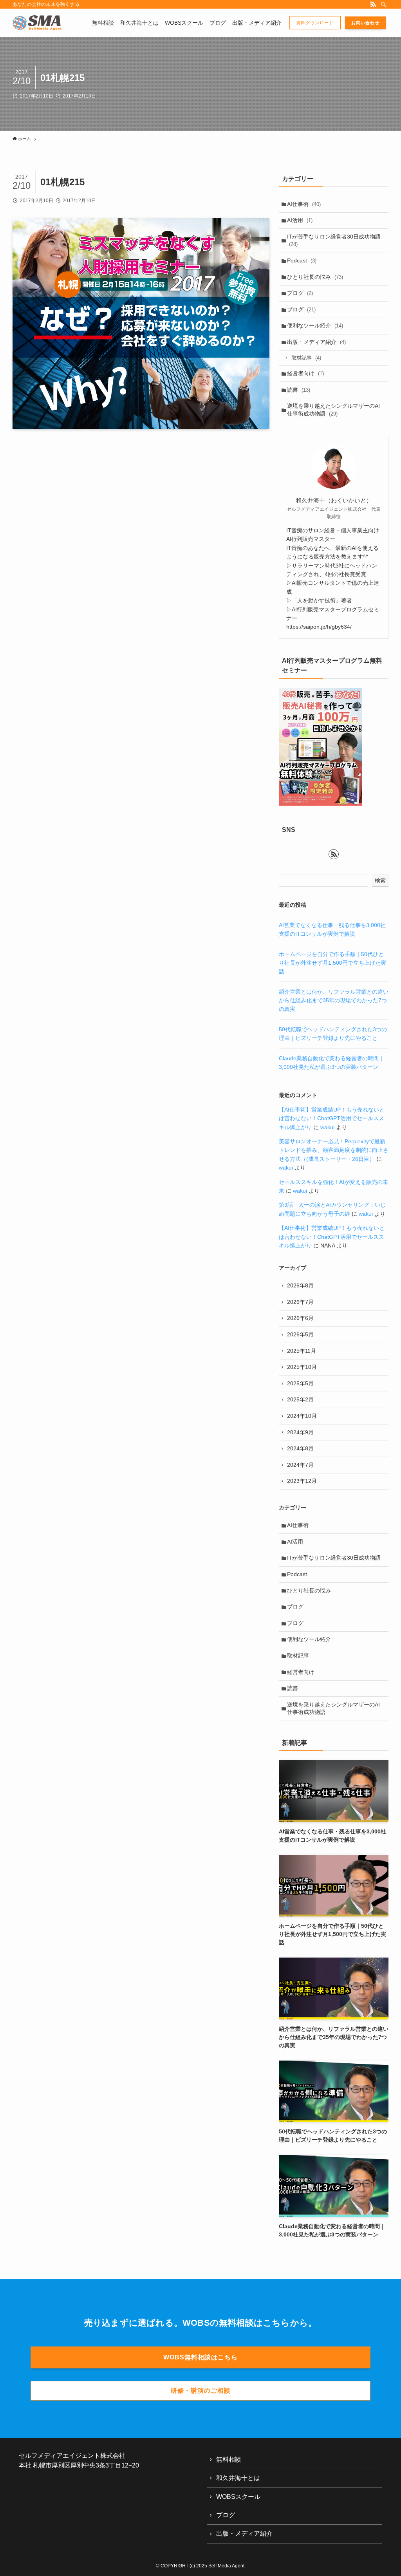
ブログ (300, 293)
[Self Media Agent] (37, 23)
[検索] (383, 4)
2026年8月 (300, 1285)
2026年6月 (300, 1318)
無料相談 (229, 2459)
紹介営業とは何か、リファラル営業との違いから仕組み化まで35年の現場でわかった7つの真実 (334, 1001)
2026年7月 (300, 1302)
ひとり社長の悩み (315, 277)
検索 (380, 880)
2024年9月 (300, 1432)
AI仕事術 (304, 204)
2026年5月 (300, 1334)
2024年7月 (300, 1465)
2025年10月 (302, 1367)
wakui (327, 1127)
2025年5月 (300, 1383)
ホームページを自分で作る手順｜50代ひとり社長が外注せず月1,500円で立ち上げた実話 (332, 963)
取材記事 (306, 358)
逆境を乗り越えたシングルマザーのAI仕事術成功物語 (333, 410)
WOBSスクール (238, 2497)
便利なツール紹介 (315, 325)
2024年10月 (302, 1416)
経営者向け (305, 373)
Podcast (302, 260)
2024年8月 (300, 1448)
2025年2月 (300, 1399)
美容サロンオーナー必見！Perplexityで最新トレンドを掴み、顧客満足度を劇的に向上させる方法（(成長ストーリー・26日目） (334, 1150)
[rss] (373, 4)
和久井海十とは (238, 2478)
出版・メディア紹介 (316, 342)
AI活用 (300, 220)
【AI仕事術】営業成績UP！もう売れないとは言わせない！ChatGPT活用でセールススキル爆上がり (332, 1118)
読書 (299, 390)
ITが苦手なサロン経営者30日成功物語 (334, 240)
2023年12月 (302, 1481)
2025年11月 (302, 1351)
